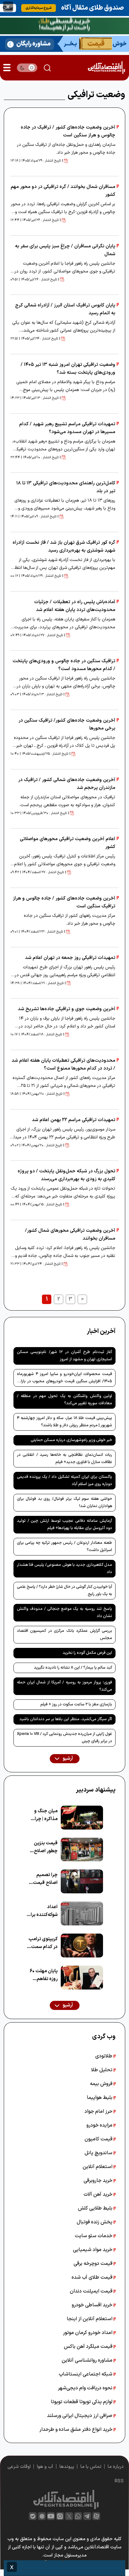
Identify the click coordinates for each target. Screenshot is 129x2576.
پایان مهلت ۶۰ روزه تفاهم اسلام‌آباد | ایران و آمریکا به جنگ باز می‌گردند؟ (42, 1975)
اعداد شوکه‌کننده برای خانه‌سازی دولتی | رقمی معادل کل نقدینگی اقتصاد (42, 1911)
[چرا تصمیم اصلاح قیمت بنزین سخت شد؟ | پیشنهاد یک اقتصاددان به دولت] (82, 1881)
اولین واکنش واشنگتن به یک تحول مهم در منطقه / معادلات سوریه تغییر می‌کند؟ (64, 1400)
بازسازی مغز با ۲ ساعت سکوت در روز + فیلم (76, 1704)
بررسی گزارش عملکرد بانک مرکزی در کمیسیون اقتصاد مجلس (64, 1635)
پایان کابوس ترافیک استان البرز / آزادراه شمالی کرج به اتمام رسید (65, 309)
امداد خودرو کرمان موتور (88, 2333)
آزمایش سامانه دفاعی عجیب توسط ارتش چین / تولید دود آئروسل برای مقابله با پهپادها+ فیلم (64, 1525)
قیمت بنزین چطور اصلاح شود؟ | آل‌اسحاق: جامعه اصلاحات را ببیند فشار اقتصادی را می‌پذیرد (42, 1847)
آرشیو (67, 1759)
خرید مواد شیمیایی (93, 2250)
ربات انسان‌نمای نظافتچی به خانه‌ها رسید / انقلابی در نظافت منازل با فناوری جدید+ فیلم (64, 1459)
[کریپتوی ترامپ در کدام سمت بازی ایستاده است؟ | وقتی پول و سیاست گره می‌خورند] (82, 1946)
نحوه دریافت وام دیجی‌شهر (86, 2388)
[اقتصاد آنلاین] (106, 68)
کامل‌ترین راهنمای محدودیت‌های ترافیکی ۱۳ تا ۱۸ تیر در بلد (66, 487)
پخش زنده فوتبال (95, 2222)
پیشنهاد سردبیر (96, 1790)
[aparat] (96, 2516)
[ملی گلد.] (64, 25)
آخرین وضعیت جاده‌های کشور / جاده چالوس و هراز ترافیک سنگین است (64, 902)
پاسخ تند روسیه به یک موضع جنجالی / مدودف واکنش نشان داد (64, 1613)
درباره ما (116, 2467)
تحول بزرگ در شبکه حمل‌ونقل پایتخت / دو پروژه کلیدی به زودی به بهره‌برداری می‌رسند (66, 1175)
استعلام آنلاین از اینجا (90, 2319)
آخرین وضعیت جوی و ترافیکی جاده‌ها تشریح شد (67, 1009)
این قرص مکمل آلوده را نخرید (87, 1653)
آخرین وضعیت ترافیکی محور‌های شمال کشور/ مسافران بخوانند (70, 1235)
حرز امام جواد (99, 2111)
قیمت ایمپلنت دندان (92, 2291)
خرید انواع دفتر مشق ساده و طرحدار (77, 2430)
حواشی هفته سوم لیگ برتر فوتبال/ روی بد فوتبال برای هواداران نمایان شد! (64, 1503)
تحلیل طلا (102, 2070)
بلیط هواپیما (100, 2098)
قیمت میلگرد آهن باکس (89, 2347)
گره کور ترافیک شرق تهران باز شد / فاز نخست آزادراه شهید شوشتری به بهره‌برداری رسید (64, 547)
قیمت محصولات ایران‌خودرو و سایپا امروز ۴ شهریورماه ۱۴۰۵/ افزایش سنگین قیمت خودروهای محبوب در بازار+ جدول (64, 1379)
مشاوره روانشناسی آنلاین (88, 2360)
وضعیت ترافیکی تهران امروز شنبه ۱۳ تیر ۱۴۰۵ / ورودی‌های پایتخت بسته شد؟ (68, 369)
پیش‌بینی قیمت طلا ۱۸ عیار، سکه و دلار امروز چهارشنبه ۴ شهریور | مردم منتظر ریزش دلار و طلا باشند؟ (64, 1422)
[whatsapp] (78, 2516)
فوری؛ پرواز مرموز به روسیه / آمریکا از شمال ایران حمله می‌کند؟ (64, 1686)
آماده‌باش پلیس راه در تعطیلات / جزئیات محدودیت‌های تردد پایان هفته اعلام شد (75, 606)
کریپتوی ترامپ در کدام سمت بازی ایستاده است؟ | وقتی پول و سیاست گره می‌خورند (43, 1943)
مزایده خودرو (100, 2125)
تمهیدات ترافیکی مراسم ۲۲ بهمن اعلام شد (74, 1120)
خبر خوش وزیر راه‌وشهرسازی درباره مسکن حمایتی (71, 1440)
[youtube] (51, 2516)
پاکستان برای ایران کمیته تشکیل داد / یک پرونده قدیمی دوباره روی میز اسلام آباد (64, 1481)
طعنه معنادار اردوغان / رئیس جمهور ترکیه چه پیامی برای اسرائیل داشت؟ (64, 1547)
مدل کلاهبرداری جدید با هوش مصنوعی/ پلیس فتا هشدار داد (64, 1569)
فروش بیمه (102, 2084)
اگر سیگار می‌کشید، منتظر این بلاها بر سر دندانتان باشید (66, 1719)
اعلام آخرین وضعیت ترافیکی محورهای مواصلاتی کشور (67, 843)
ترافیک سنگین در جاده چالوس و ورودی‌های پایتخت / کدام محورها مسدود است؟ (64, 665)
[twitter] (69, 2516)
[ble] (33, 2516)
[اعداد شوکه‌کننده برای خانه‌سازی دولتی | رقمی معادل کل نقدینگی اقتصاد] (82, 1913)
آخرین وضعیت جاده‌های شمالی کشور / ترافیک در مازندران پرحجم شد (67, 784)
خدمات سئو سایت (94, 2236)
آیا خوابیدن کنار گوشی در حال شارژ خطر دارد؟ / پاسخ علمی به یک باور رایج (64, 1591)
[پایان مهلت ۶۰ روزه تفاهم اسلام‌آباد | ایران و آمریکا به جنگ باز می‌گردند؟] (82, 1978)
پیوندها (67, 2467)
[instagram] (60, 2516)
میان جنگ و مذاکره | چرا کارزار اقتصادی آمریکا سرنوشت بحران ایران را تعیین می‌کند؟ (43, 1815)
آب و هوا (45, 2467)
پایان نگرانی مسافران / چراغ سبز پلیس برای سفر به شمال (65, 250)
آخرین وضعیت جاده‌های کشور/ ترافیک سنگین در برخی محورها (67, 724)
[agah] (64, 8)
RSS (119, 2481)
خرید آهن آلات (99, 2194)
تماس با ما (91, 2467)
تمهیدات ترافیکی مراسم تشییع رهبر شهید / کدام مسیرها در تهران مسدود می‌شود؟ (67, 428)
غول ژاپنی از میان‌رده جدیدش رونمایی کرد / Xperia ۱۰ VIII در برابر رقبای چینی (64, 1738)
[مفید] (64, 2568)
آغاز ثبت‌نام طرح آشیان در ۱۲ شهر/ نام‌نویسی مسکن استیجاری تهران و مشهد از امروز (64, 1356)
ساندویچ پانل (99, 2153)
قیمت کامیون (99, 2139)
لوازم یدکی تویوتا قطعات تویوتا (82, 2402)
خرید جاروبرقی (99, 2181)
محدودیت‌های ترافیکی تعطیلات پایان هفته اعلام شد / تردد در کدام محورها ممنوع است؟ (63, 1065)
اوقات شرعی (19, 2467)
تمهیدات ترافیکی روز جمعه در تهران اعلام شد (70, 958)
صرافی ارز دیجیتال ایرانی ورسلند (80, 2416)
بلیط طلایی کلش (96, 2208)
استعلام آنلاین (98, 2167)
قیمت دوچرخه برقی (94, 2264)
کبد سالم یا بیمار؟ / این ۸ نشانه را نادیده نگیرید (73, 1668)
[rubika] (42, 2516)
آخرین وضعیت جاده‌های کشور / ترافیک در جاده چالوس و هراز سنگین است (68, 131)
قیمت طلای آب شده (93, 2277)
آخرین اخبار (101, 1331)
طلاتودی (104, 2056)
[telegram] (87, 2516)
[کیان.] (64, 43)
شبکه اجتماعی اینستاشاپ (86, 2374)
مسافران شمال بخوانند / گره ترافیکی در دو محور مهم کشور (63, 191)
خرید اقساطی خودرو (93, 2305)
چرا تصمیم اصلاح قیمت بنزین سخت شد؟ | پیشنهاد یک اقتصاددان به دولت (44, 1879)
